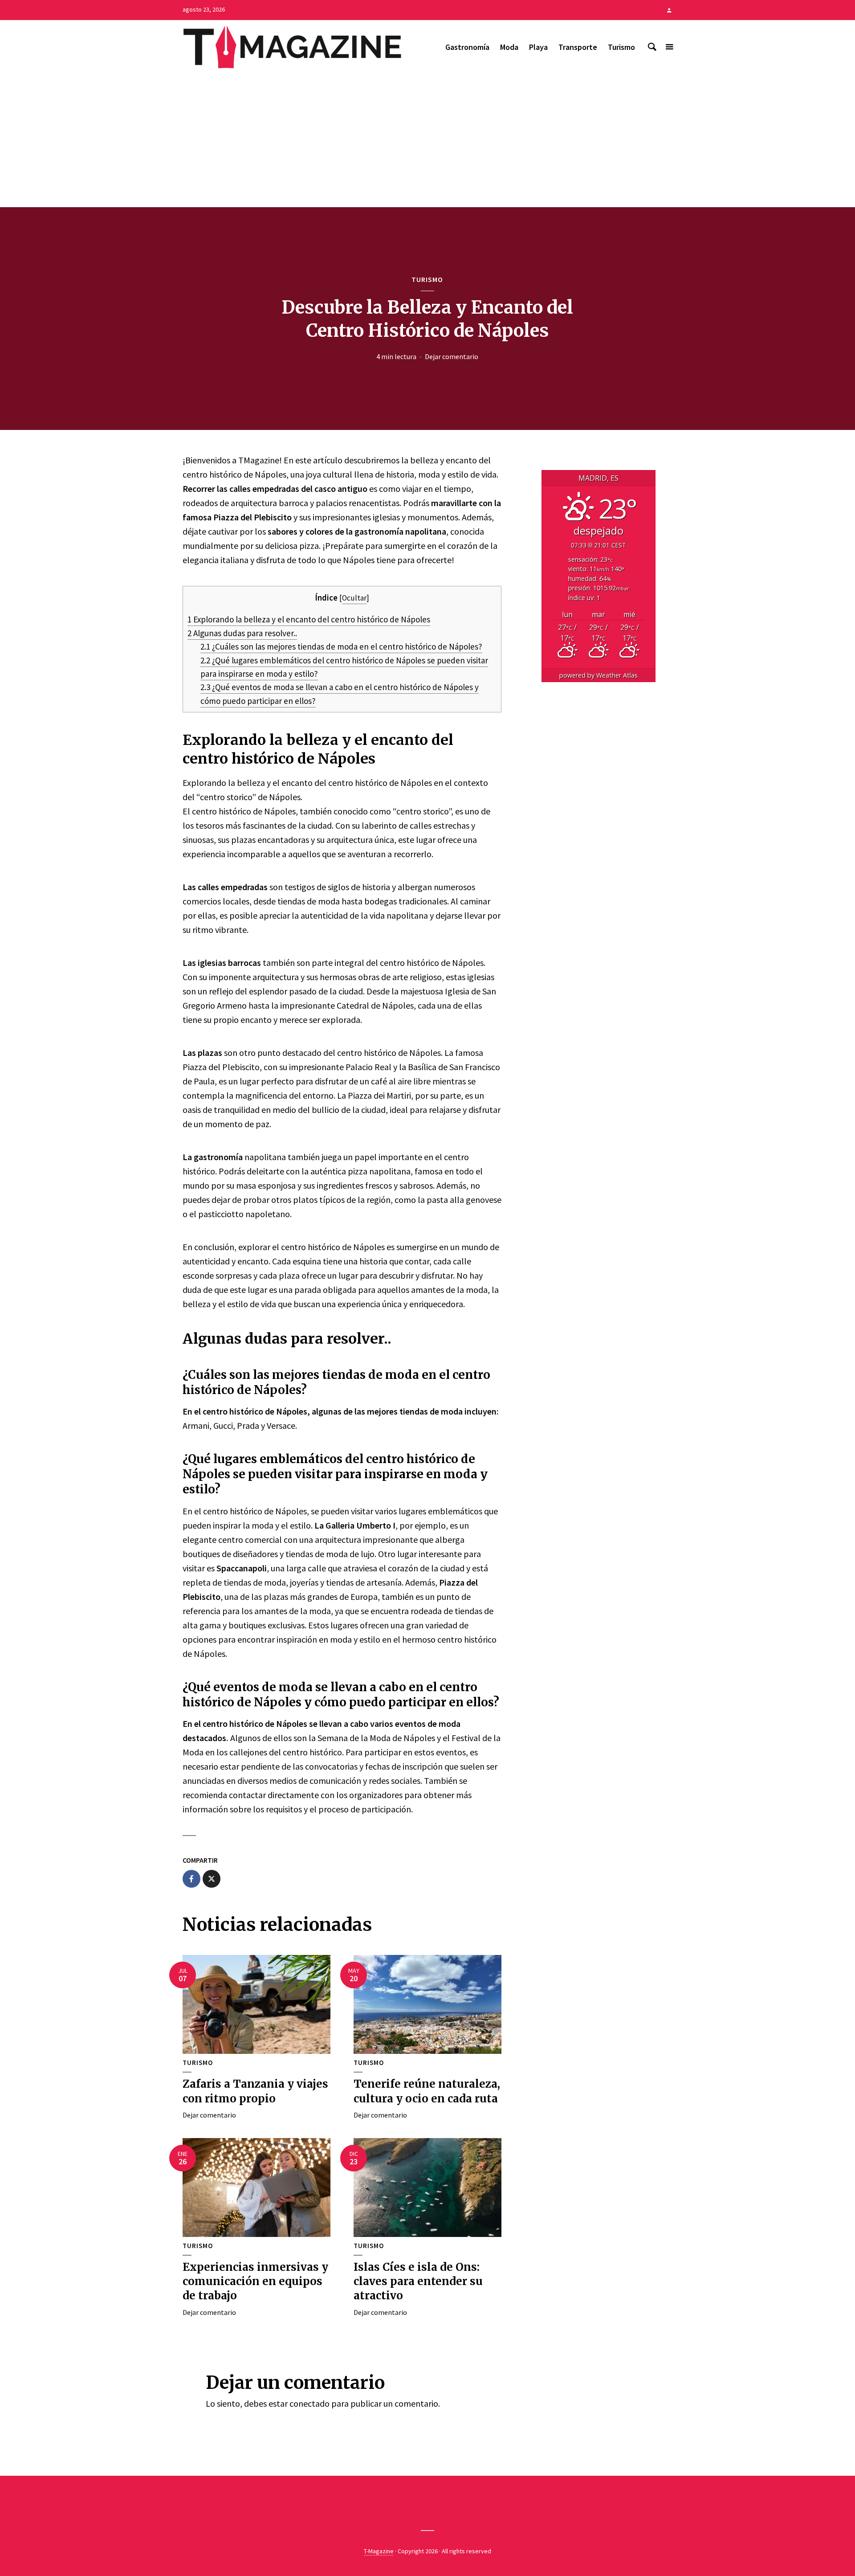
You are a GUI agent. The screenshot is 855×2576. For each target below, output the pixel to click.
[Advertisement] (427, 140)
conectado (309, 2403)
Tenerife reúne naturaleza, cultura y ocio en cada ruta (427, 2091)
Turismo (621, 47)
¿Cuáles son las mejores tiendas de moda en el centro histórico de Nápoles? (341, 646)
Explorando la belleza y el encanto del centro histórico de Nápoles (309, 619)
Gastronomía (467, 47)
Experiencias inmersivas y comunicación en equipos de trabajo (255, 2282)
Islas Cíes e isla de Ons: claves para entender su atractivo (418, 2282)
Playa (538, 47)
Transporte (578, 47)
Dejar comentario (452, 356)
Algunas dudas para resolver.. (242, 633)
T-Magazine (379, 2551)
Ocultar (354, 598)
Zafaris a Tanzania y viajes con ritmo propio (255, 2091)
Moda (509, 47)
